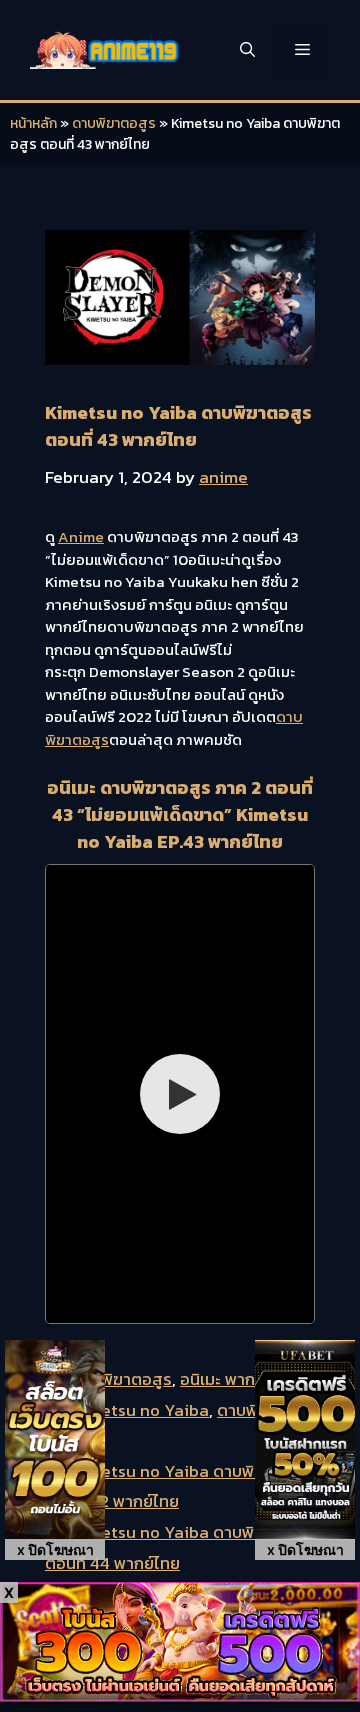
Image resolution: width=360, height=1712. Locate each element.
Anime (81, 536)
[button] (247, 50)
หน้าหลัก (33, 123)
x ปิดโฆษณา (55, 1549)
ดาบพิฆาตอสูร (114, 123)
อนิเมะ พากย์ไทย (235, 1379)
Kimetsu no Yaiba (140, 1410)
